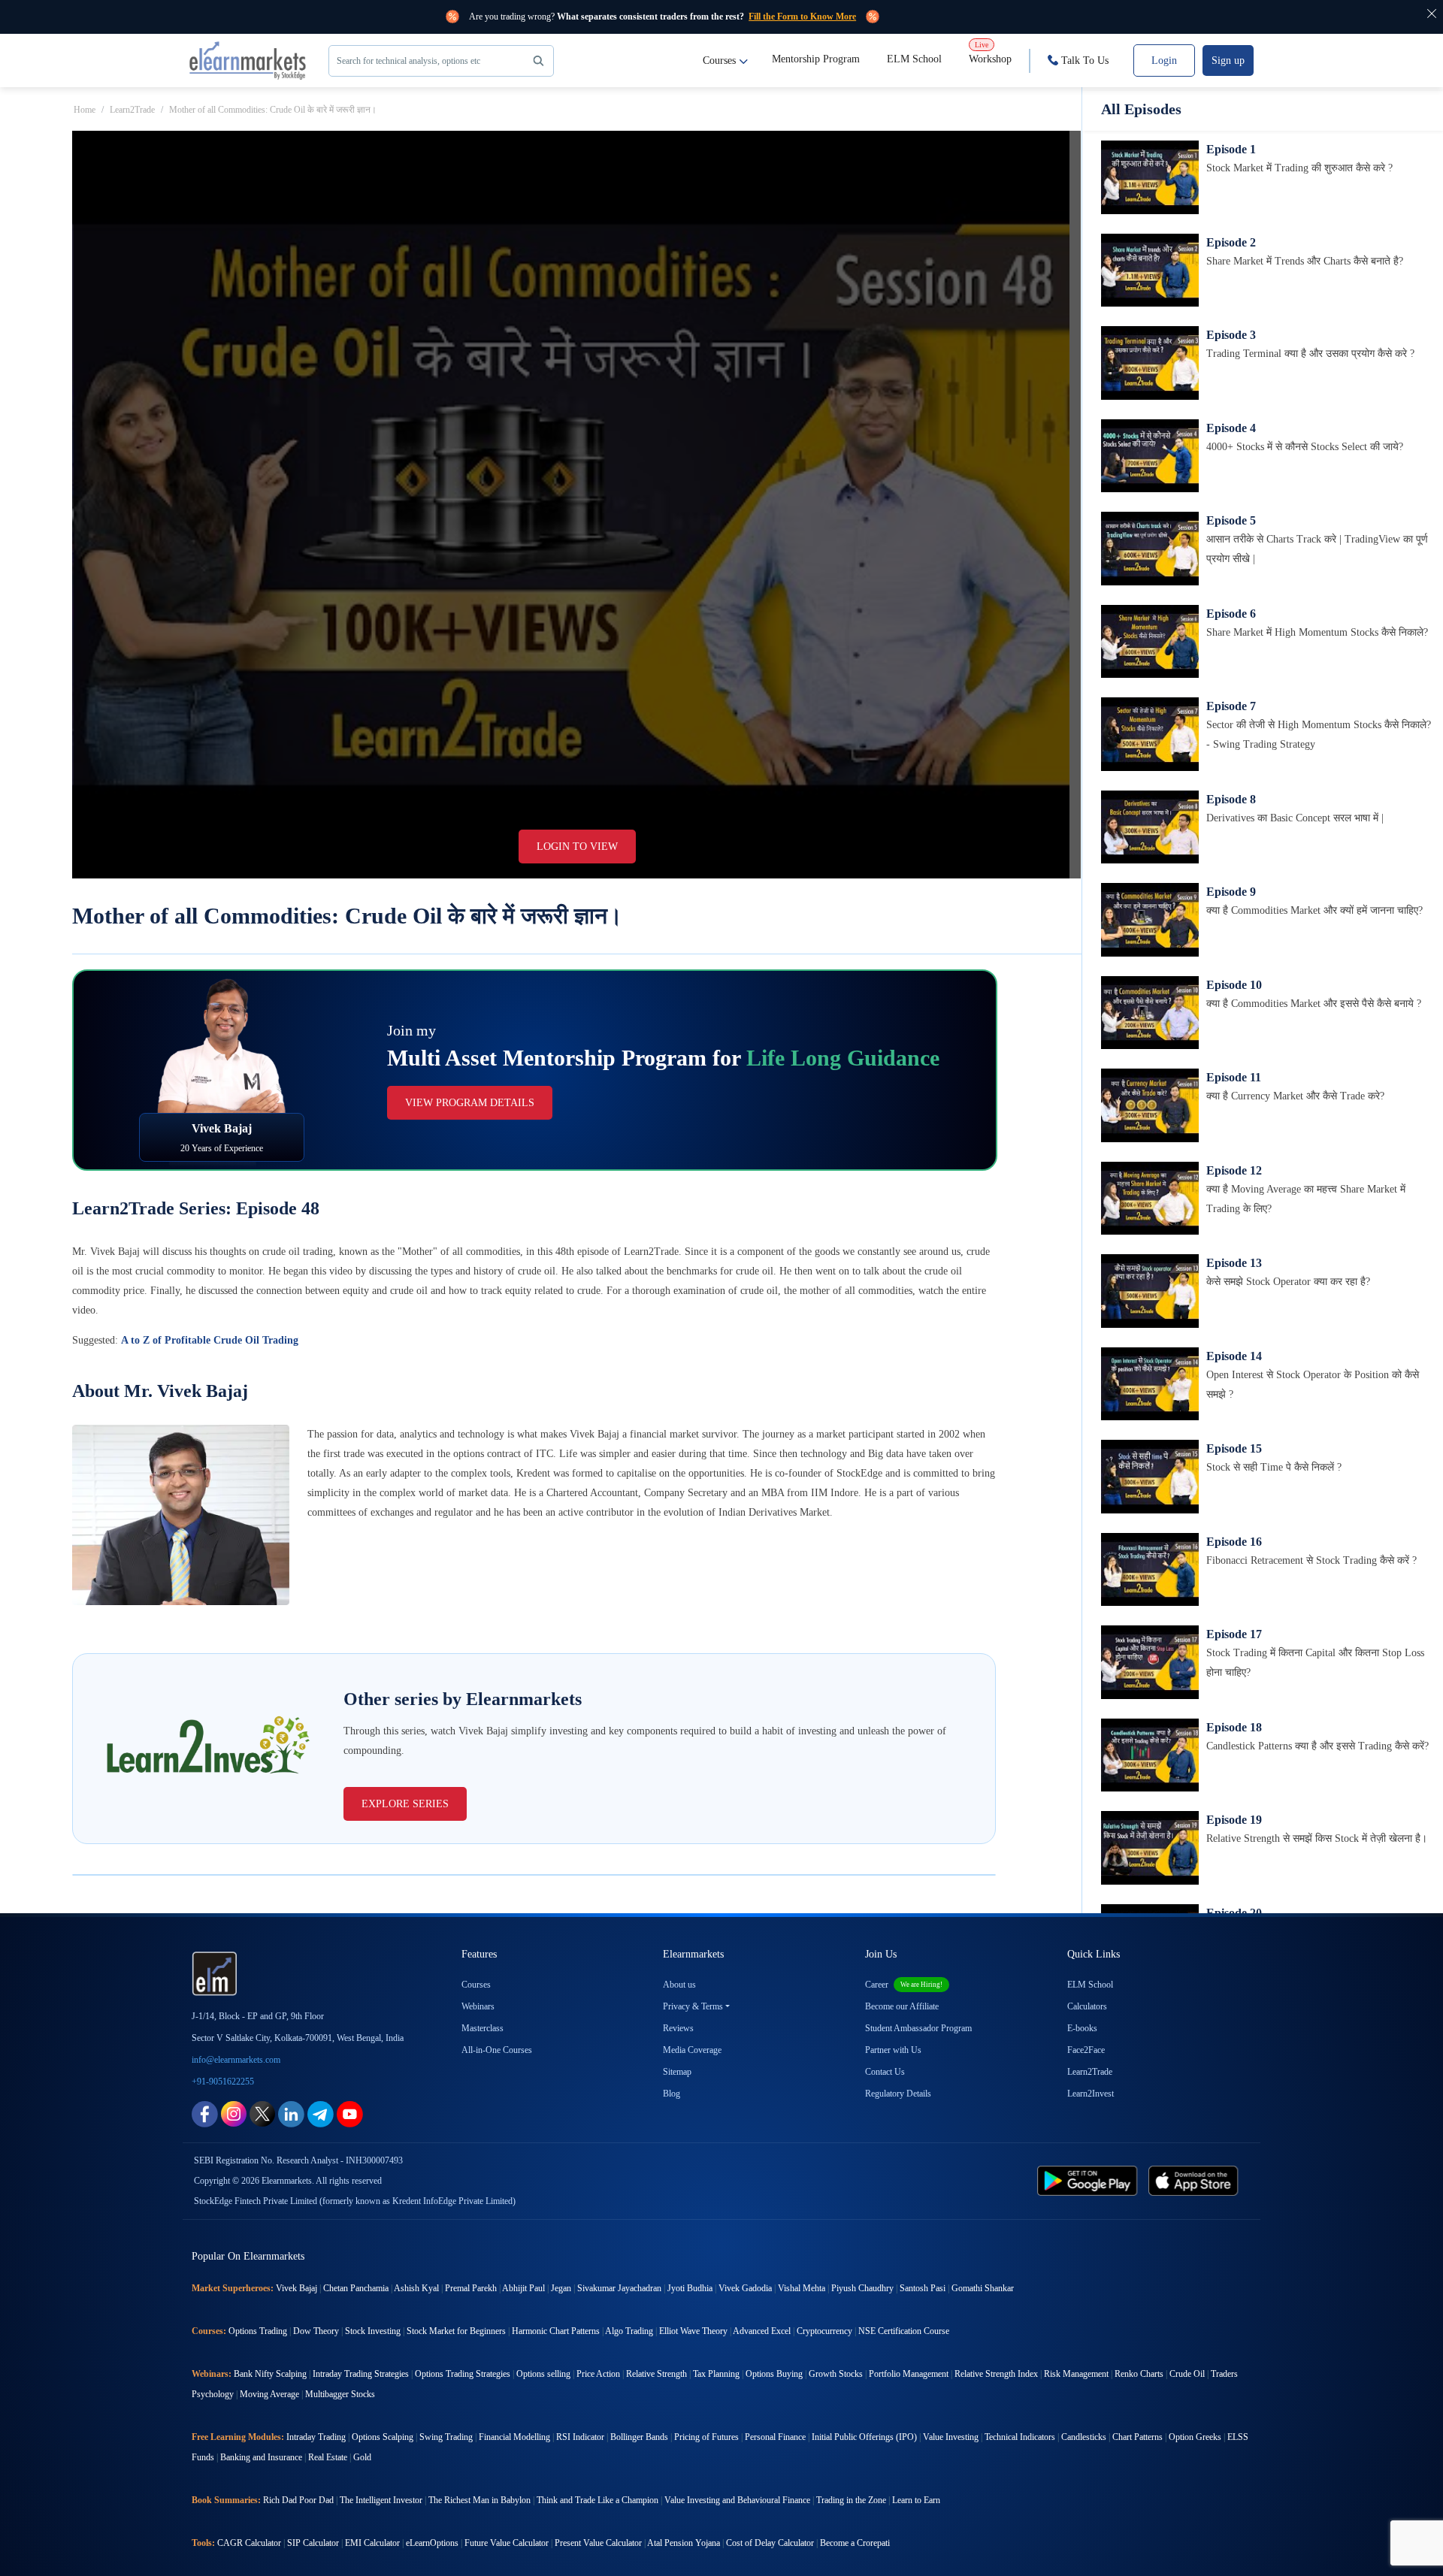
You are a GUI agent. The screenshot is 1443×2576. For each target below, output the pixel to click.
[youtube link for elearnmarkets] (350, 2113)
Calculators (1087, 2006)
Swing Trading (446, 2437)
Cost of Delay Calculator (770, 2543)
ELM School (914, 59)
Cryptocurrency (824, 2331)
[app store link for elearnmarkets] (1196, 2180)
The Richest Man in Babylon (479, 2500)
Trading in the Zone (851, 2500)
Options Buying (774, 2374)
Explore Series (405, 1804)
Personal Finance (775, 2437)
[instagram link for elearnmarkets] (234, 2113)
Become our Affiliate (902, 2006)
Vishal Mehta (802, 2288)
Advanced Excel (762, 2331)
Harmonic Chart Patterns (556, 2331)
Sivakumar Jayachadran (619, 2288)
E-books (1082, 2028)
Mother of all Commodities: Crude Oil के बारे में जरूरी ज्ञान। (273, 110)
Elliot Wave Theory (693, 2331)
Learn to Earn (916, 2500)
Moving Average (269, 2394)
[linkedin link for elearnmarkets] (291, 2113)
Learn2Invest (1091, 2094)
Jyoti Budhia (690, 2288)
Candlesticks (1084, 2437)
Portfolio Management (909, 2374)
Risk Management (1076, 2374)
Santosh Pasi (923, 2288)
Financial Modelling (514, 2437)
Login (1164, 60)
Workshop (990, 53)
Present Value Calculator (598, 2543)
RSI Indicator (580, 2437)
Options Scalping (383, 2437)
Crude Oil (1187, 2374)
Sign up (1228, 60)
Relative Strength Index (996, 2374)
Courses (719, 60)
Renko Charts (1139, 2374)
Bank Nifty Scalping (270, 2374)
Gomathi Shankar (983, 2288)
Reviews (678, 2028)
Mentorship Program (816, 59)
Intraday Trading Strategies (361, 2374)
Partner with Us (893, 2050)
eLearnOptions (432, 2543)
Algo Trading (629, 2331)
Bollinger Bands (639, 2437)
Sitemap (677, 2072)
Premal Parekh (471, 2288)
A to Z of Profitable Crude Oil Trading (210, 1340)
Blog (672, 2094)
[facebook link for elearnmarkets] (205, 2113)
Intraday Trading (316, 2437)
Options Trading (258, 2331)
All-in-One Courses (497, 2050)
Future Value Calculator (507, 2543)
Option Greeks (1195, 2437)
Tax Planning (716, 2374)
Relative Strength (656, 2374)
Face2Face (1086, 2050)
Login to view (577, 847)
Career (904, 1985)
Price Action (598, 2374)
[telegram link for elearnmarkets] (321, 2113)
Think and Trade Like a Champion (597, 2500)
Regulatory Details (898, 2094)
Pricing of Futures (706, 2437)
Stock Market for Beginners (456, 2331)
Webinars (478, 2006)
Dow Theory (316, 2331)
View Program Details (470, 1103)
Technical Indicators (1020, 2437)
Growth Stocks (836, 2374)
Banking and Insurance (261, 2457)
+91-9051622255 (223, 2082)
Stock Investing (373, 2331)
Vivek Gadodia (745, 2288)
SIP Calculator (313, 2543)
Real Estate (328, 2457)
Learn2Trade (132, 110)
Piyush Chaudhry (862, 2288)
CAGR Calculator (249, 2543)
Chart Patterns (1137, 2437)
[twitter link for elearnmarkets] (262, 2113)
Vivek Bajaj (296, 2288)
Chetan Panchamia (356, 2288)
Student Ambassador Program (918, 2028)
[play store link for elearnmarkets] (1090, 2180)
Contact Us (885, 2072)
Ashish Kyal (416, 2288)
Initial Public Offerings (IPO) (864, 2437)
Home (85, 110)
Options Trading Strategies (463, 2374)
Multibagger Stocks (340, 2394)
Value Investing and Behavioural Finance (737, 2500)
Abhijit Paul (523, 2288)
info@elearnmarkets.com (236, 2060)
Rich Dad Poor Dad (298, 2500)
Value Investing (951, 2437)
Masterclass (483, 2028)
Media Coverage (692, 2050)
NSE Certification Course (904, 2331)
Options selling (543, 2374)
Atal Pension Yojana (684, 2543)
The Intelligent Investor (381, 2500)
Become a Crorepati (855, 2543)
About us (679, 1985)
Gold (362, 2457)
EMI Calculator (372, 2543)
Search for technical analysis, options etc (408, 61)
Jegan (561, 2288)
